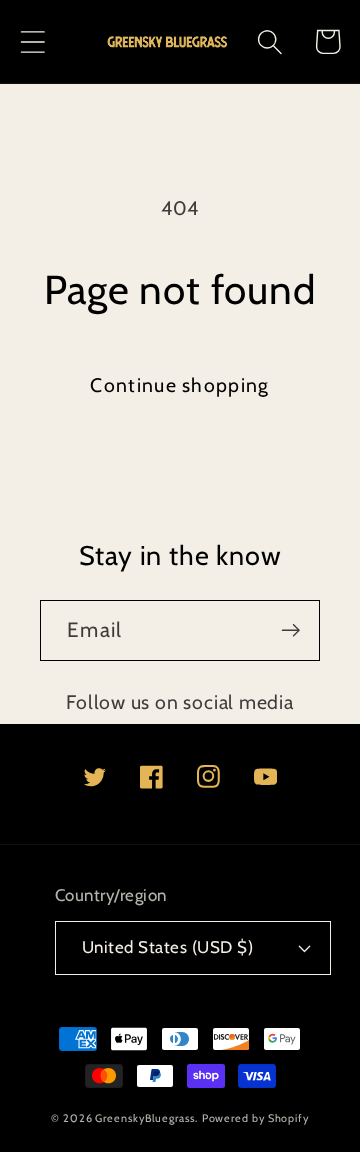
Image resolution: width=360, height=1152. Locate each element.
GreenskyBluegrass (144, 1118)
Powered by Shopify (255, 1118)
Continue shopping (179, 385)
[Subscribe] (290, 630)
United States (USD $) (168, 947)
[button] (32, 41)
